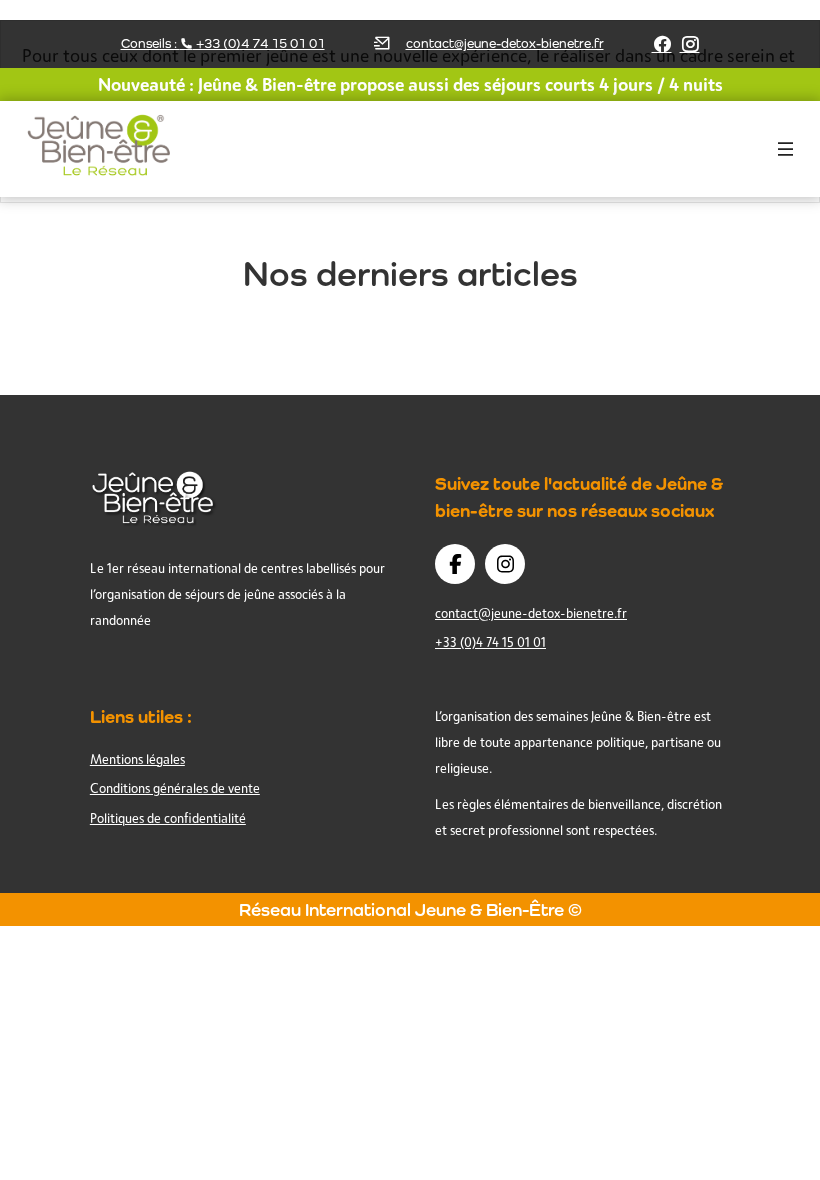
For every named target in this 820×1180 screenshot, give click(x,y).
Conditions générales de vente (175, 788)
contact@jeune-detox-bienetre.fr (505, 43)
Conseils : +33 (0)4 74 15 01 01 (223, 43)
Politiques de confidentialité (168, 818)
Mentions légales (137, 759)
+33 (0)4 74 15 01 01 (490, 642)
